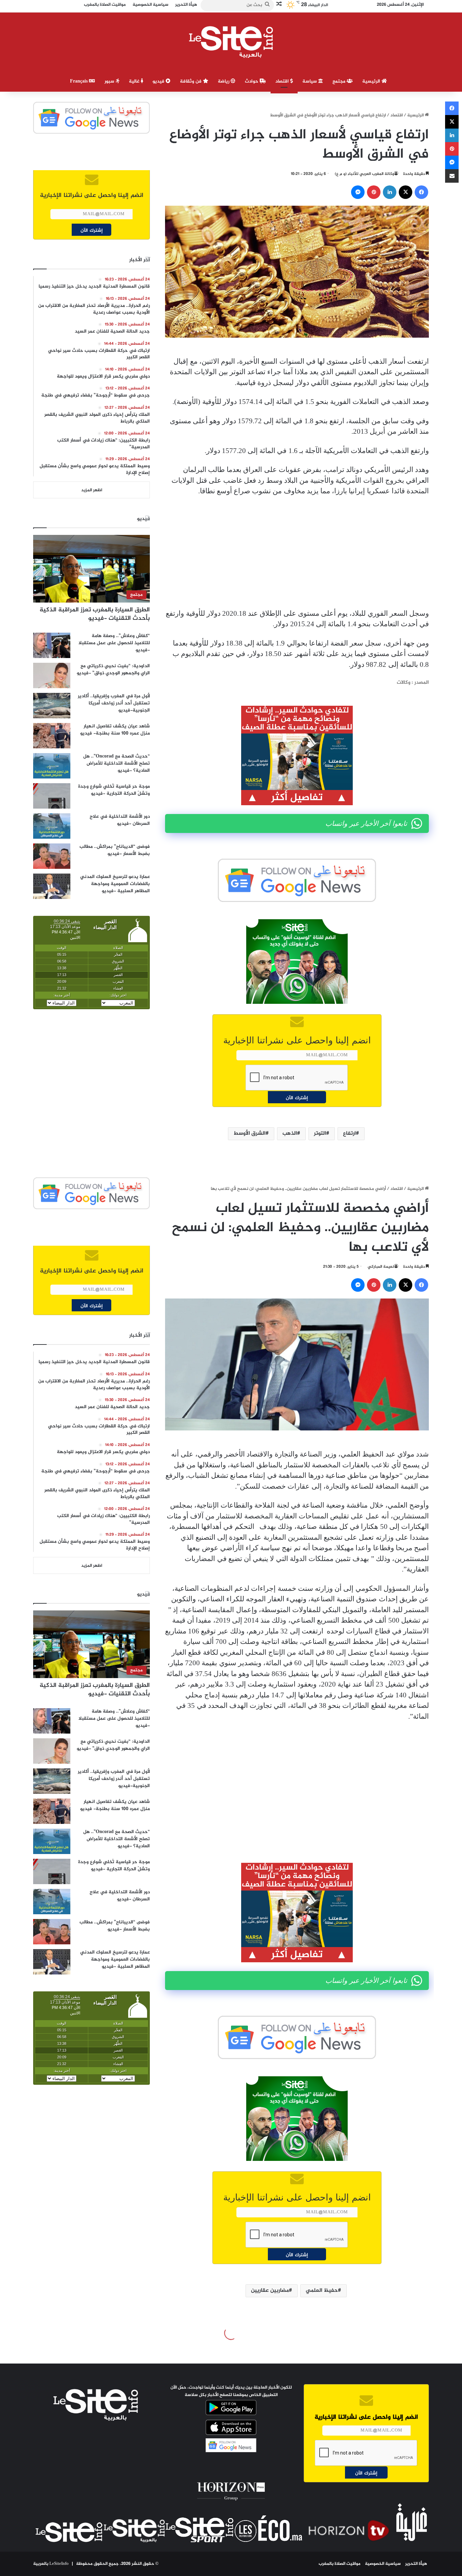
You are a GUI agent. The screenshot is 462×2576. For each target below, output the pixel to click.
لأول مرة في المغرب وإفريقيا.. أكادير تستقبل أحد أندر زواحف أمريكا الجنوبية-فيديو (114, 703)
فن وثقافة (191, 81)
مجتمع (340, 81)
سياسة (310, 81)
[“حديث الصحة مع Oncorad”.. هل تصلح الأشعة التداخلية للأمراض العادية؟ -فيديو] (52, 766)
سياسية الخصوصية (383, 2564)
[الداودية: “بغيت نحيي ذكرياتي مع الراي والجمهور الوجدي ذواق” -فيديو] (52, 675)
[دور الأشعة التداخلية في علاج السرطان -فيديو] (52, 826)
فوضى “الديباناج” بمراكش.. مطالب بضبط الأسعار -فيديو (115, 850)
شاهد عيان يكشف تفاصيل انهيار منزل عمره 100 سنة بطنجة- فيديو (115, 730)
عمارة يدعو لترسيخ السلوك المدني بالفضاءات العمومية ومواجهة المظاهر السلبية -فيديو (115, 884)
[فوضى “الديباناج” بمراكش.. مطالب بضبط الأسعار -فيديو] (52, 856)
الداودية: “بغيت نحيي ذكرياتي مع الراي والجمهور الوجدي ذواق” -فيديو (113, 670)
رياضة (224, 81)
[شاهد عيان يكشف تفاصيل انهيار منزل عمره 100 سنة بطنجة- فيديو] (52, 736)
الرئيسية (372, 81)
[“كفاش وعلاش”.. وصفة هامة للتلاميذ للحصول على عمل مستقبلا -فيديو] (52, 645)
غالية (135, 81)
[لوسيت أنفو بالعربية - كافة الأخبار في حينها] (231, 42)
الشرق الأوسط (249, 1134)
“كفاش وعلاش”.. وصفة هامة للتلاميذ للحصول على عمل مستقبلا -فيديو (114, 643)
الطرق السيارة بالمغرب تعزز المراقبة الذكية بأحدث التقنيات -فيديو (95, 614)
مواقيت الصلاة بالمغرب (340, 2564)
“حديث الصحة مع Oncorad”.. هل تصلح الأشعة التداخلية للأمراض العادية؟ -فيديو (117, 763)
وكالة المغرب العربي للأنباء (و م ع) (364, 174)
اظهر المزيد (92, 490)
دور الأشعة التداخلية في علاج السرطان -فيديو (120, 820)
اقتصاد (283, 81)
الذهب (290, 1134)
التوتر (320, 1134)
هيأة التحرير (416, 2564)
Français (79, 81)
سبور (110, 81)
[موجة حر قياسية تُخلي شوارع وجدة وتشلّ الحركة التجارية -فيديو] (52, 796)
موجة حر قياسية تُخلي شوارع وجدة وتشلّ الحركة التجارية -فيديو (114, 790)
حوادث (252, 81)
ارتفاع (349, 1134)
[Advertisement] (297, 552)
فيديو (159, 81)
